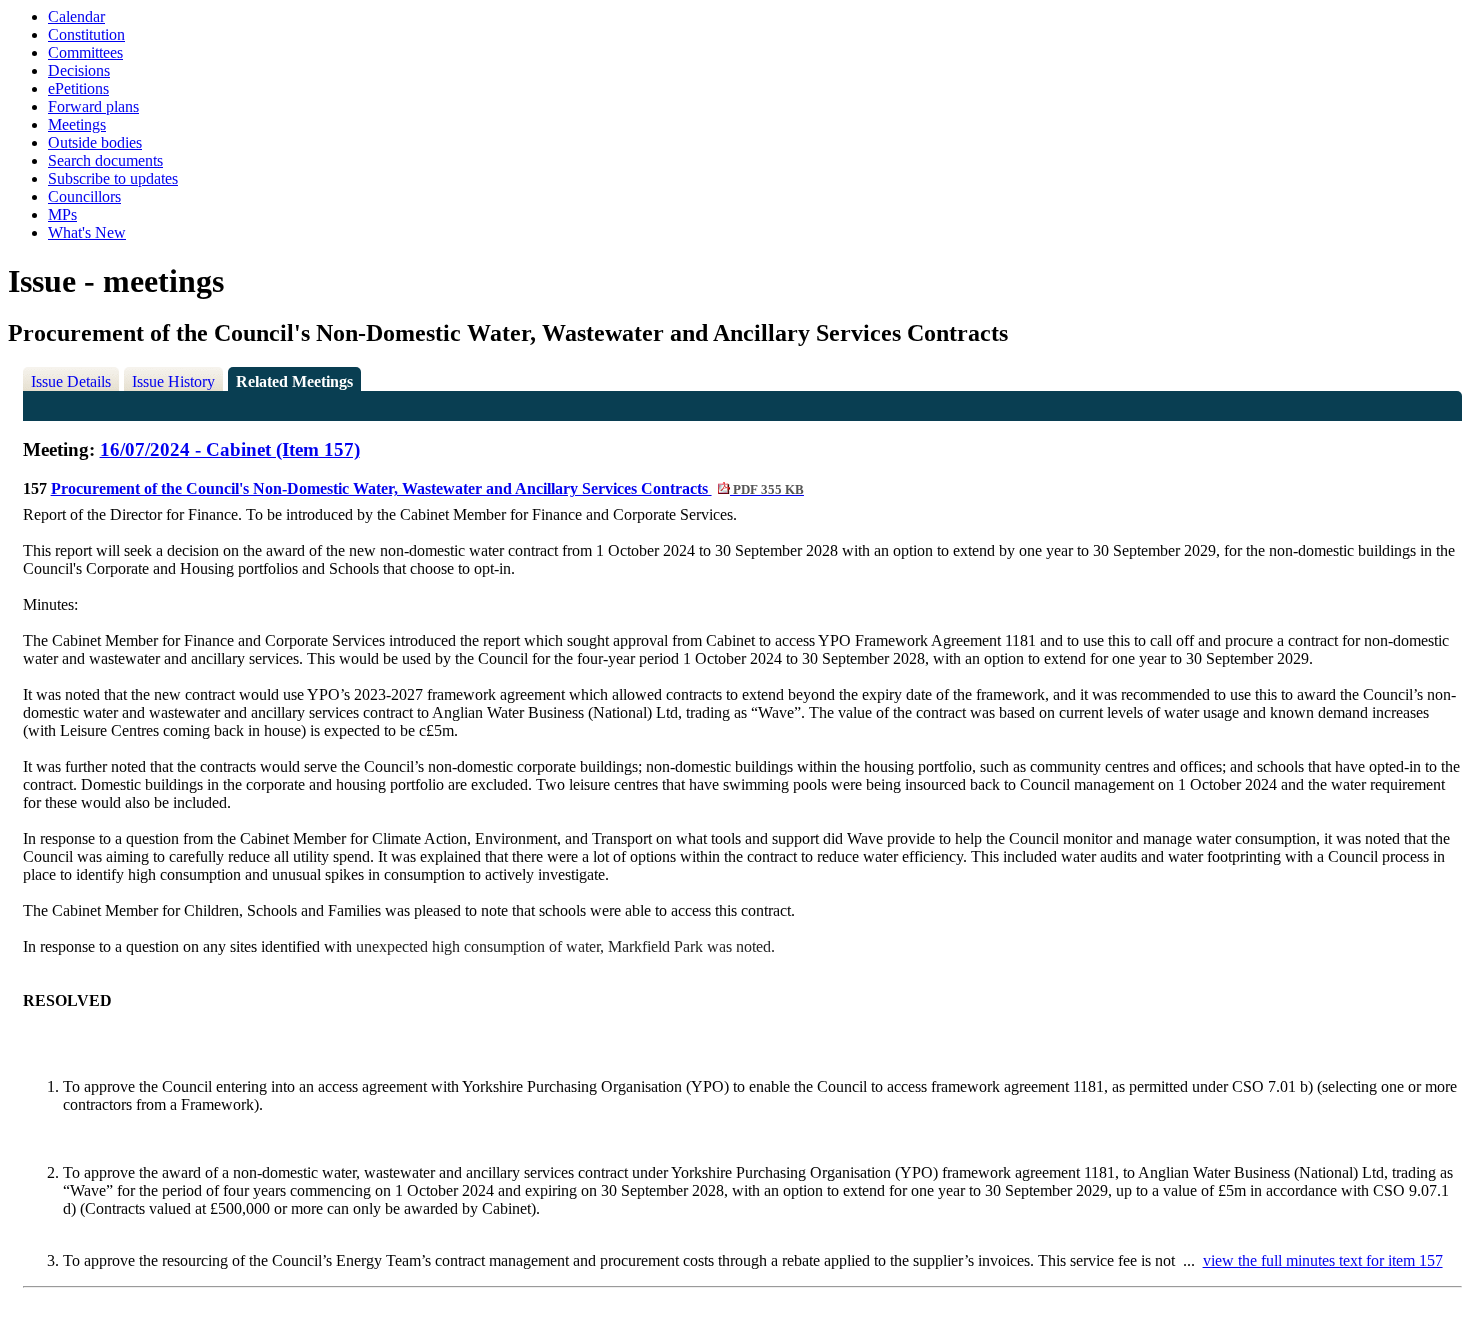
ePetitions (78, 88)
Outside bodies (95, 142)
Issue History (173, 381)
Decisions (79, 70)
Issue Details (71, 381)
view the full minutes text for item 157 (1323, 1260)
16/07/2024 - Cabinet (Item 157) (230, 449)
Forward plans (93, 106)
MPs (62, 214)
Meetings (77, 124)
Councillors (84, 196)
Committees (85, 52)
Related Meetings (294, 381)
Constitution (86, 34)
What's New (87, 232)
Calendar (76, 16)
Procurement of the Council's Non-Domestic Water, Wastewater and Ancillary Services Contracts (427, 488)
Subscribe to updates (113, 178)
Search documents (105, 160)
